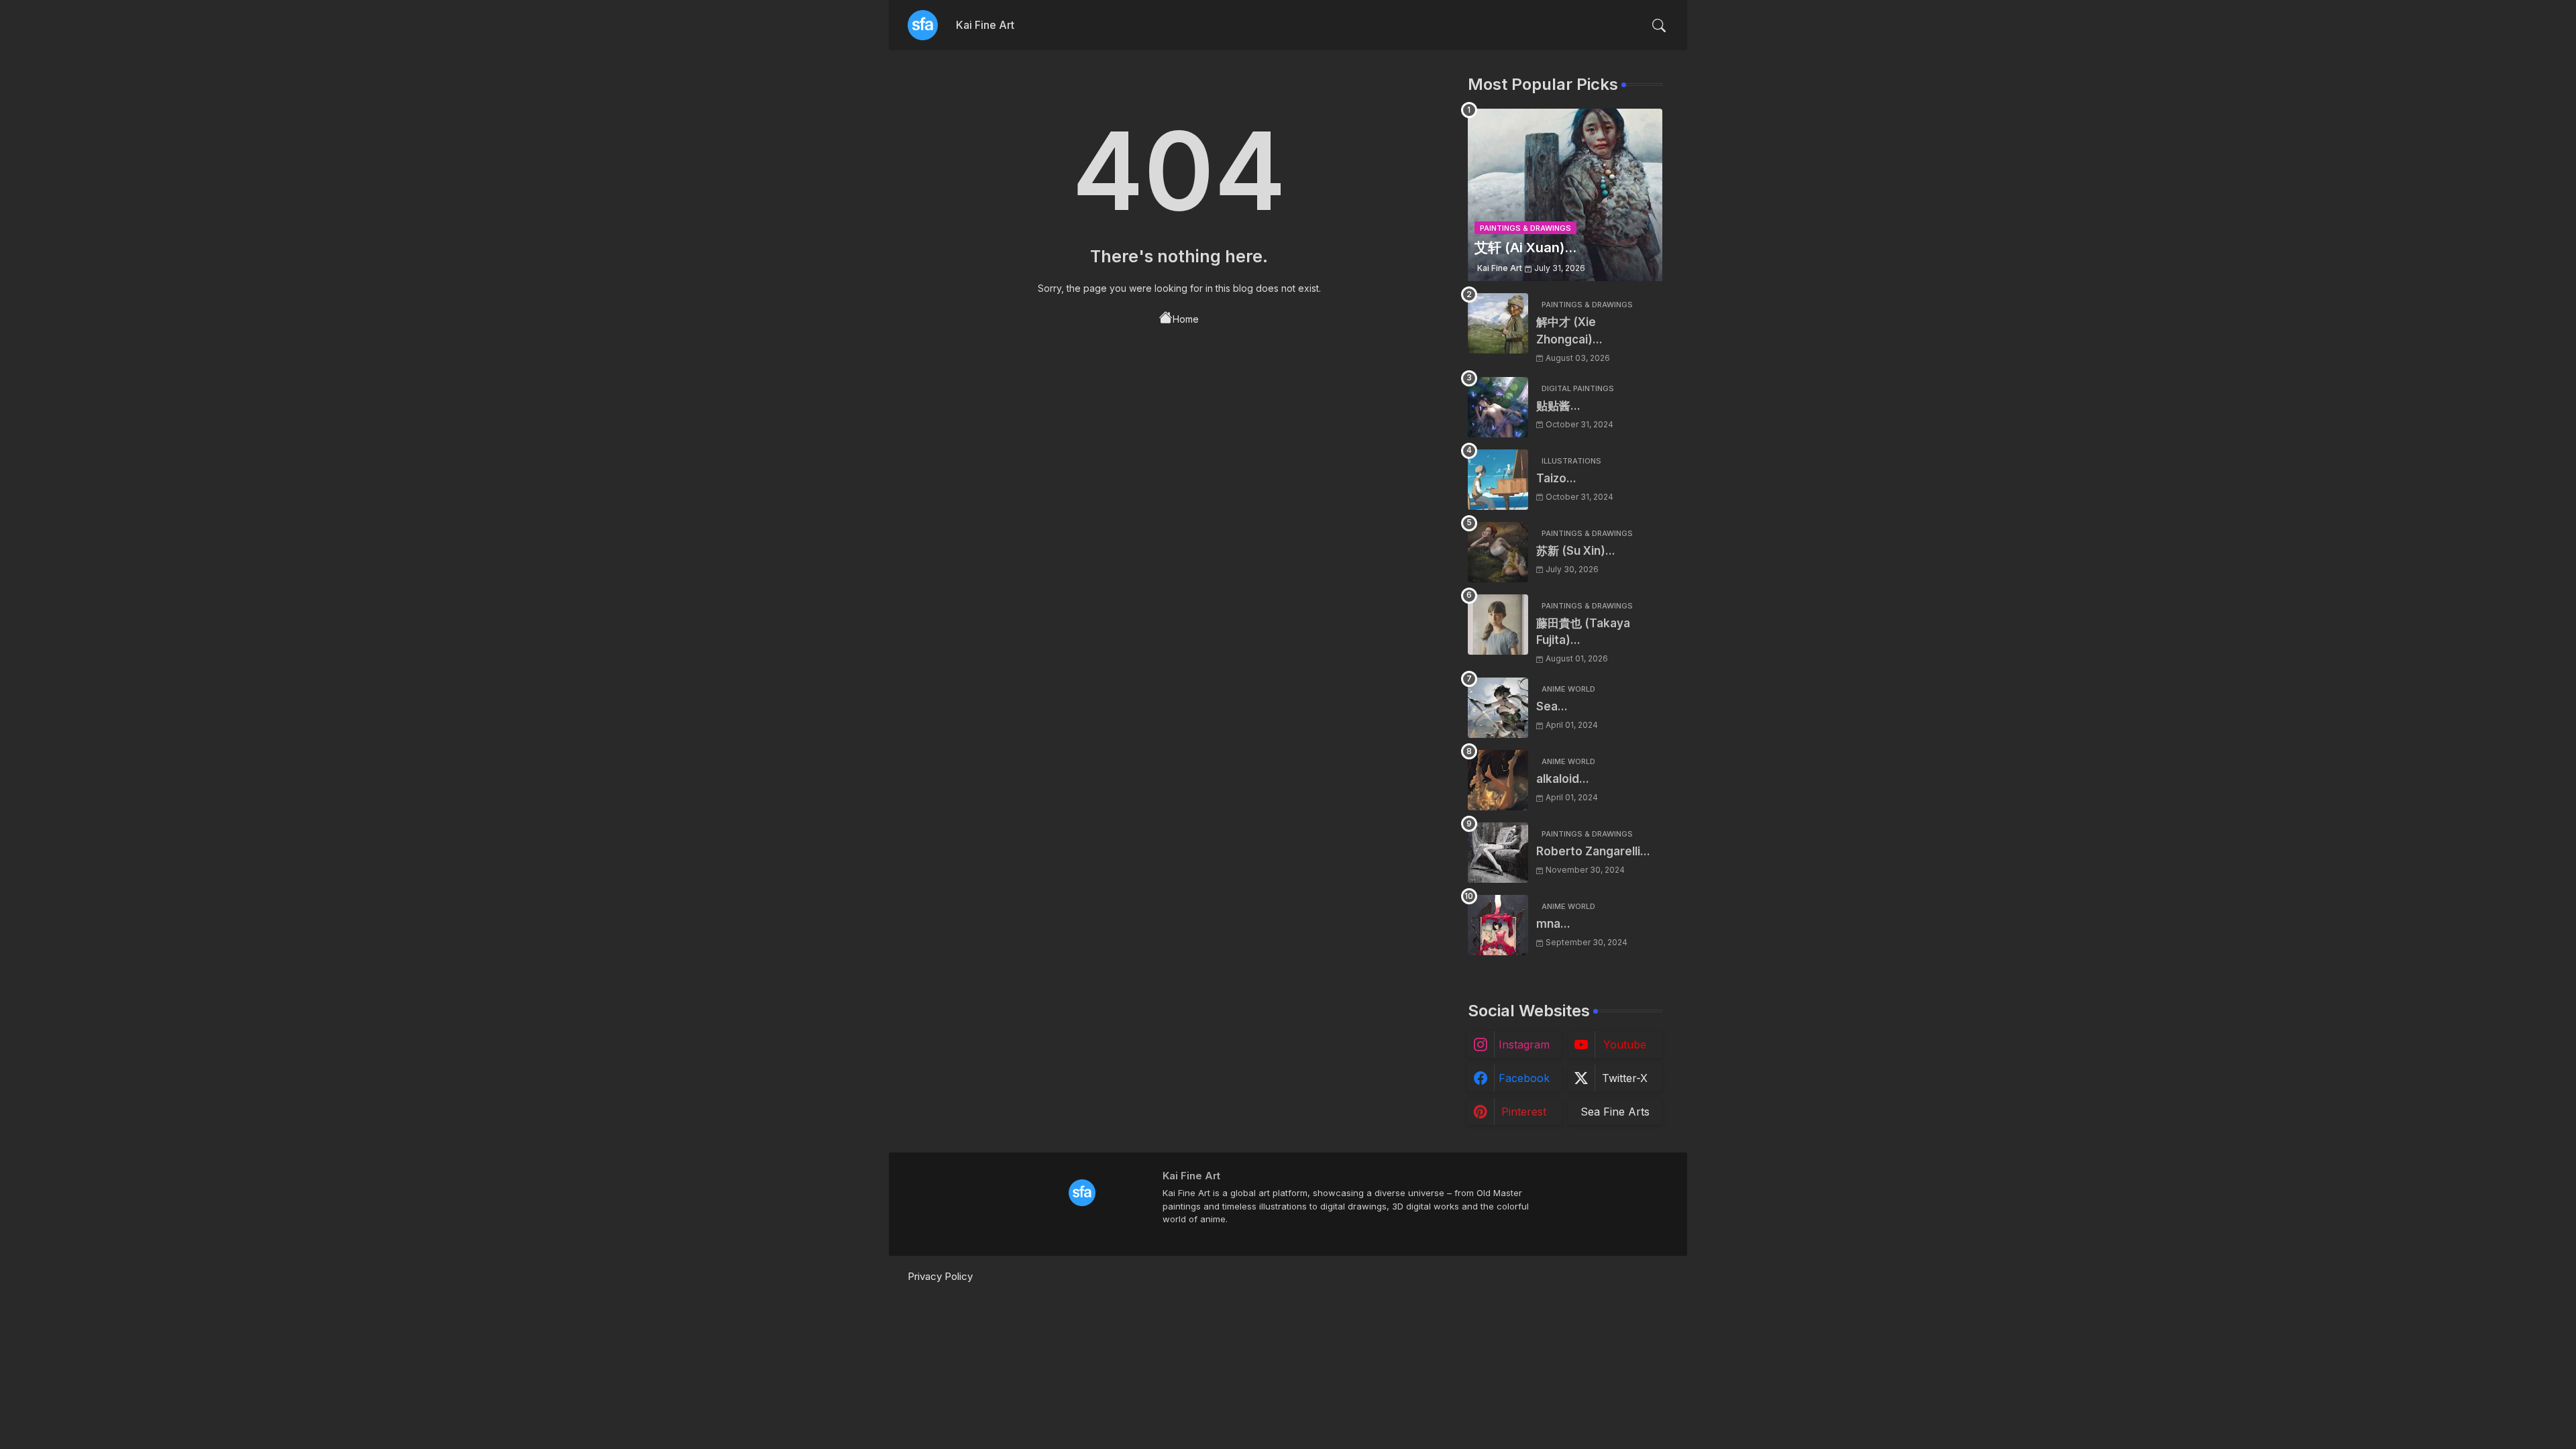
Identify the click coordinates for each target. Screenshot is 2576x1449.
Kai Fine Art (985, 25)
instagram (1524, 1044)
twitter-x (1625, 1078)
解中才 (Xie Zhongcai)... (1569, 331)
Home (1186, 319)
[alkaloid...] (1498, 780)
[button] (1659, 25)
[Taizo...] (1498, 480)
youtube (1625, 1044)
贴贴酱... (1558, 406)
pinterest (1524, 1112)
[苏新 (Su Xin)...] (1498, 552)
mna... (1553, 924)
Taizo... (1556, 478)
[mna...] (1498, 925)
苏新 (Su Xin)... (1576, 551)
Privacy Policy (940, 1276)
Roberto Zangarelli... (1593, 851)
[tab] (985, 25)
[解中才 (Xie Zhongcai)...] (1498, 323)
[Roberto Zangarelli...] (1498, 853)
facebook (1524, 1078)
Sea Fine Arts (1615, 1112)
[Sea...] (1498, 708)
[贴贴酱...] (1498, 407)
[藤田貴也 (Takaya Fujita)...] (1498, 625)
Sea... (1552, 706)
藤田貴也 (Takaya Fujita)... (1583, 632)
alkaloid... (1563, 779)
